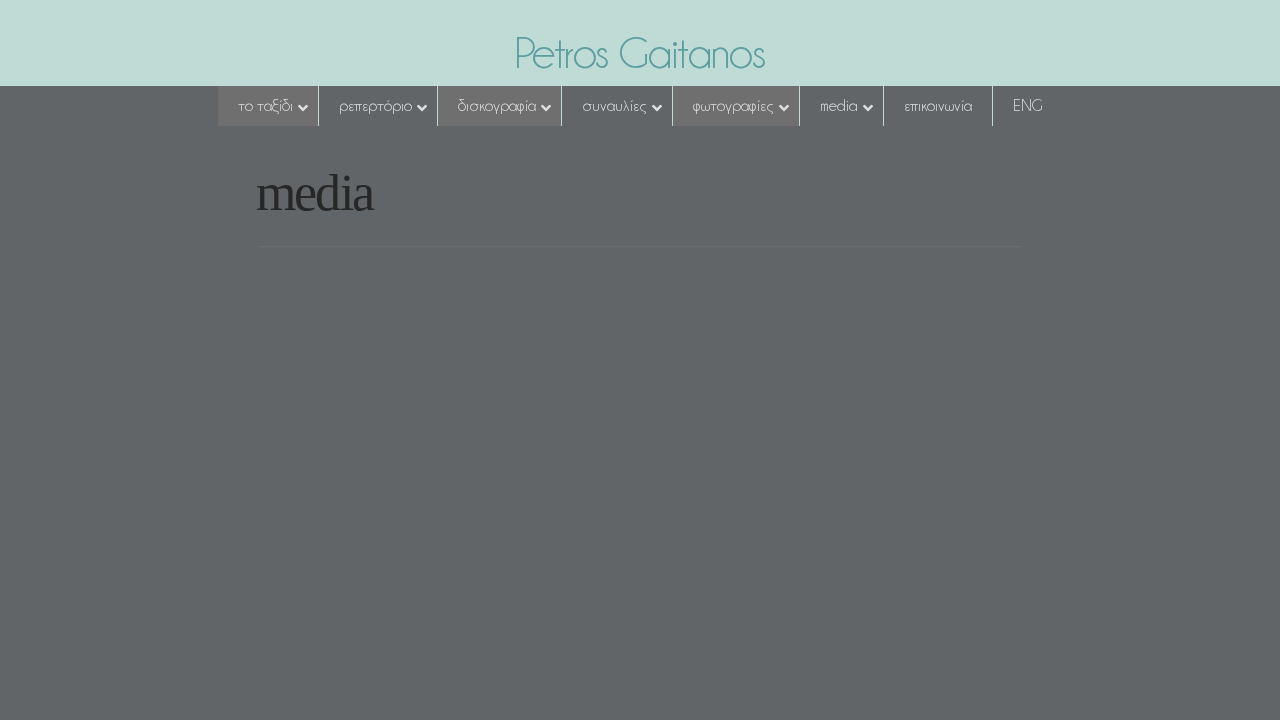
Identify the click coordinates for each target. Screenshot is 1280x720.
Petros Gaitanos (640, 52)
